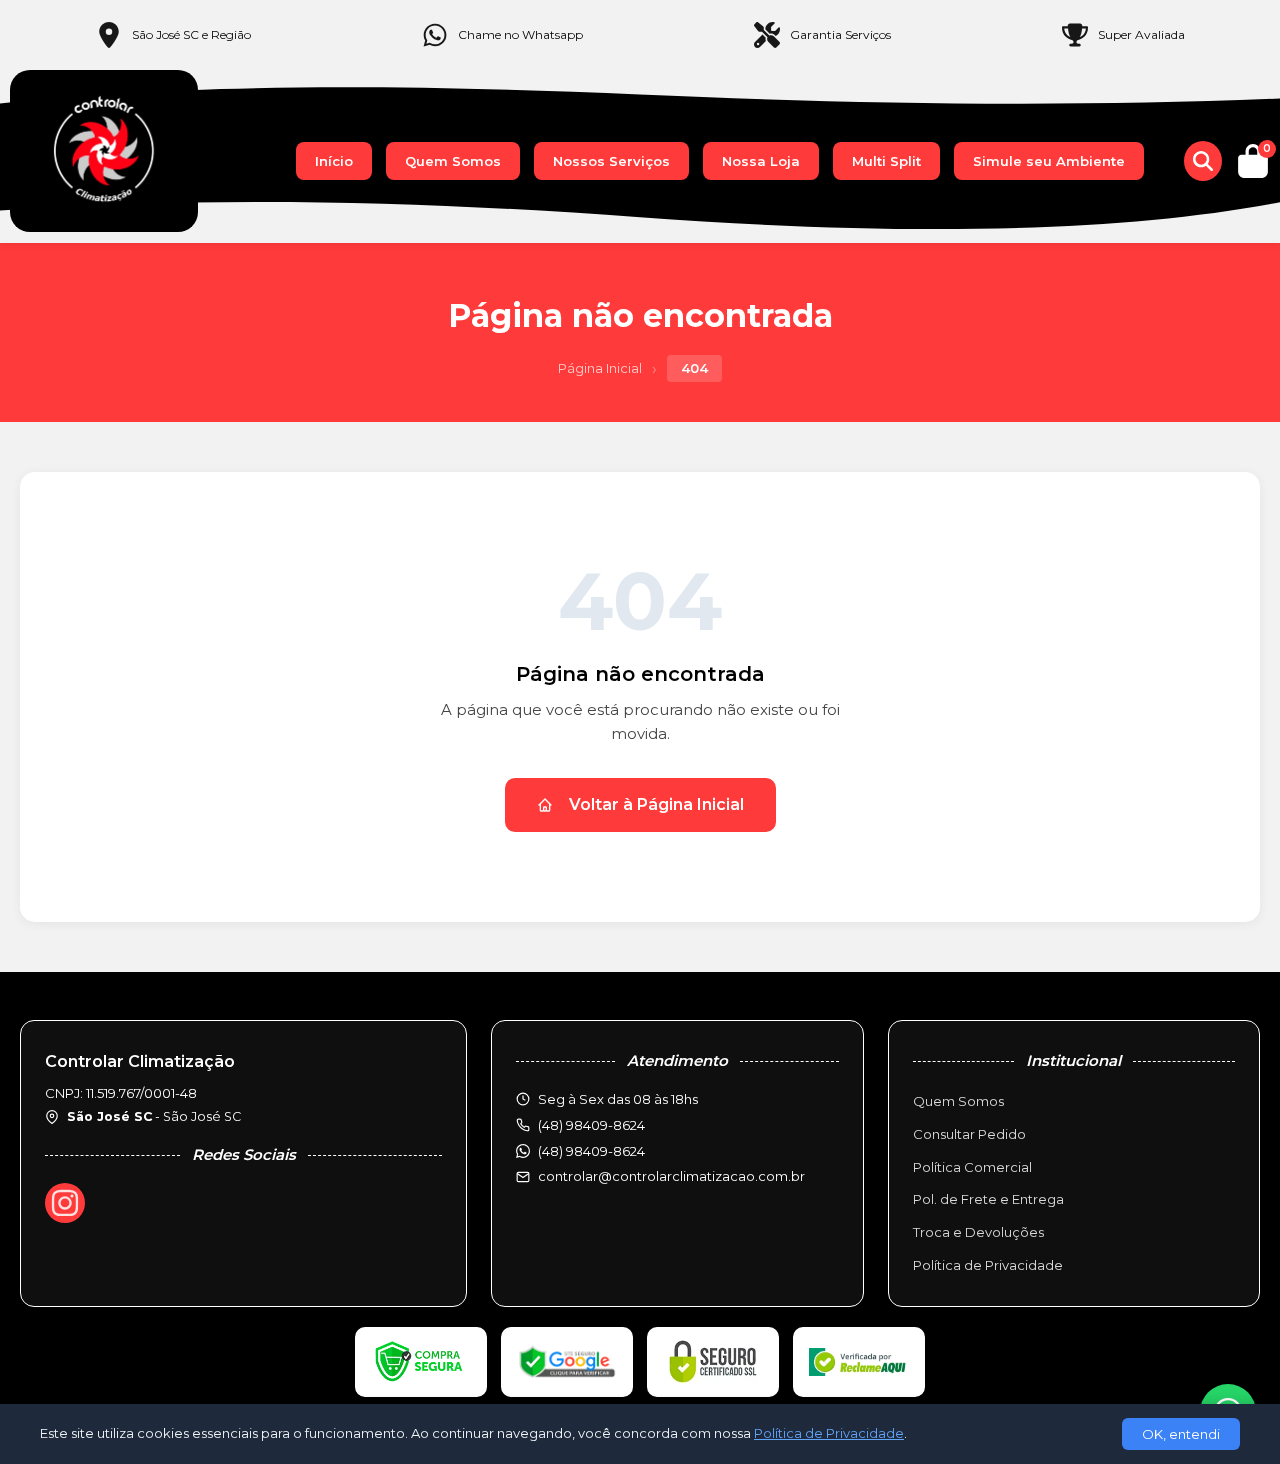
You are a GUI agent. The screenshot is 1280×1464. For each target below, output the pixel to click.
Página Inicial (600, 368)
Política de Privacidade (988, 1265)
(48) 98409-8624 (591, 1151)
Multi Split (886, 161)
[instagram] (65, 1203)
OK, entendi (1181, 1434)
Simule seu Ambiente (1049, 161)
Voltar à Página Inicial (656, 804)
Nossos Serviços (611, 161)
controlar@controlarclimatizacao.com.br (671, 1176)
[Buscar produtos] (1203, 161)
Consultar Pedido (969, 1134)
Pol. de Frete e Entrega (988, 1199)
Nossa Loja (761, 161)
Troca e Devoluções (978, 1232)
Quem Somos (453, 161)
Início (334, 161)
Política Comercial (972, 1167)
